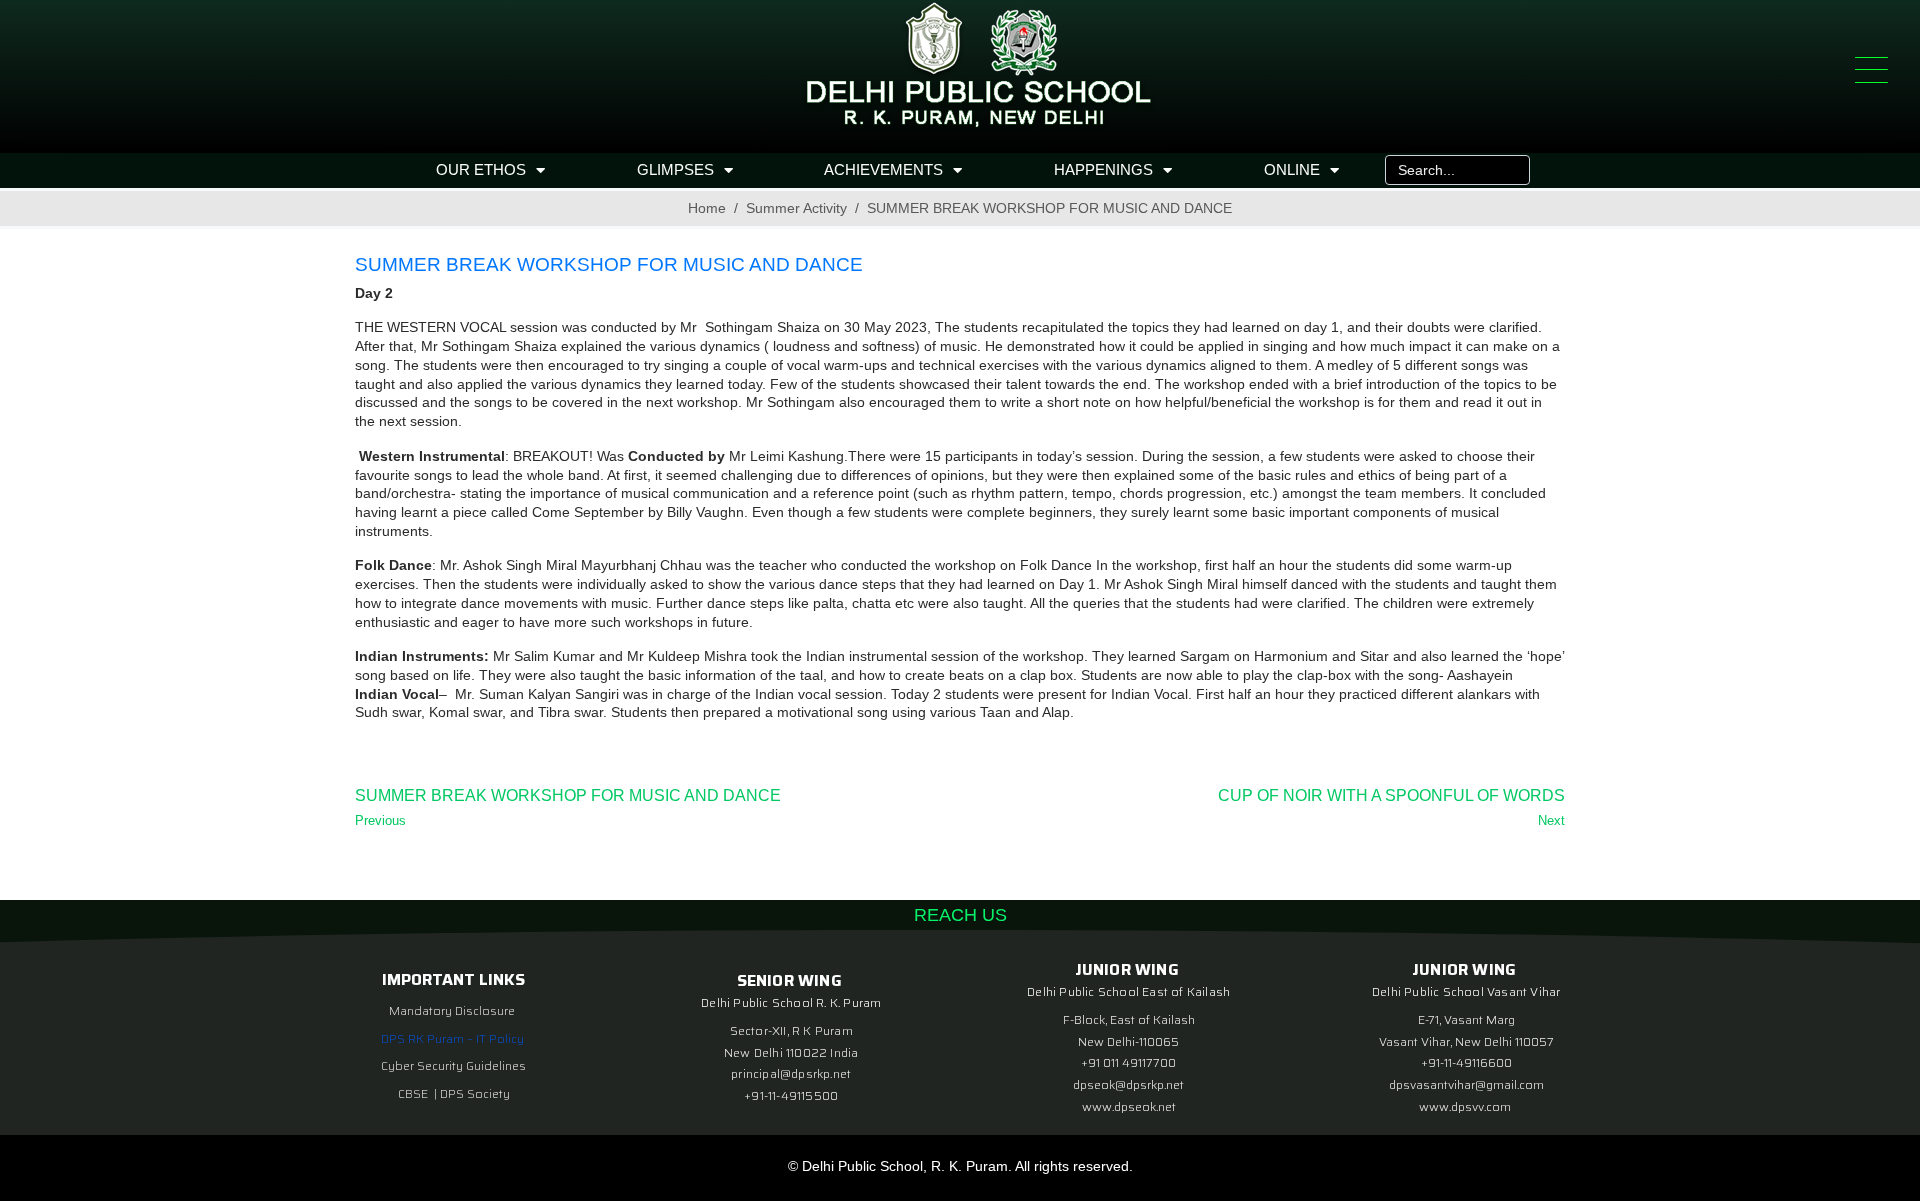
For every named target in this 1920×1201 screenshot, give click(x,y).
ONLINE (1292, 169)
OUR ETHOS (481, 169)
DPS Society (475, 1093)
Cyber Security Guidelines (453, 1065)
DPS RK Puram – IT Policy (452, 1038)
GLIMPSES (675, 169)
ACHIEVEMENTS (883, 169)
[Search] (1510, 170)
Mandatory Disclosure (452, 1010)
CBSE (414, 1093)
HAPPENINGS (1103, 169)
